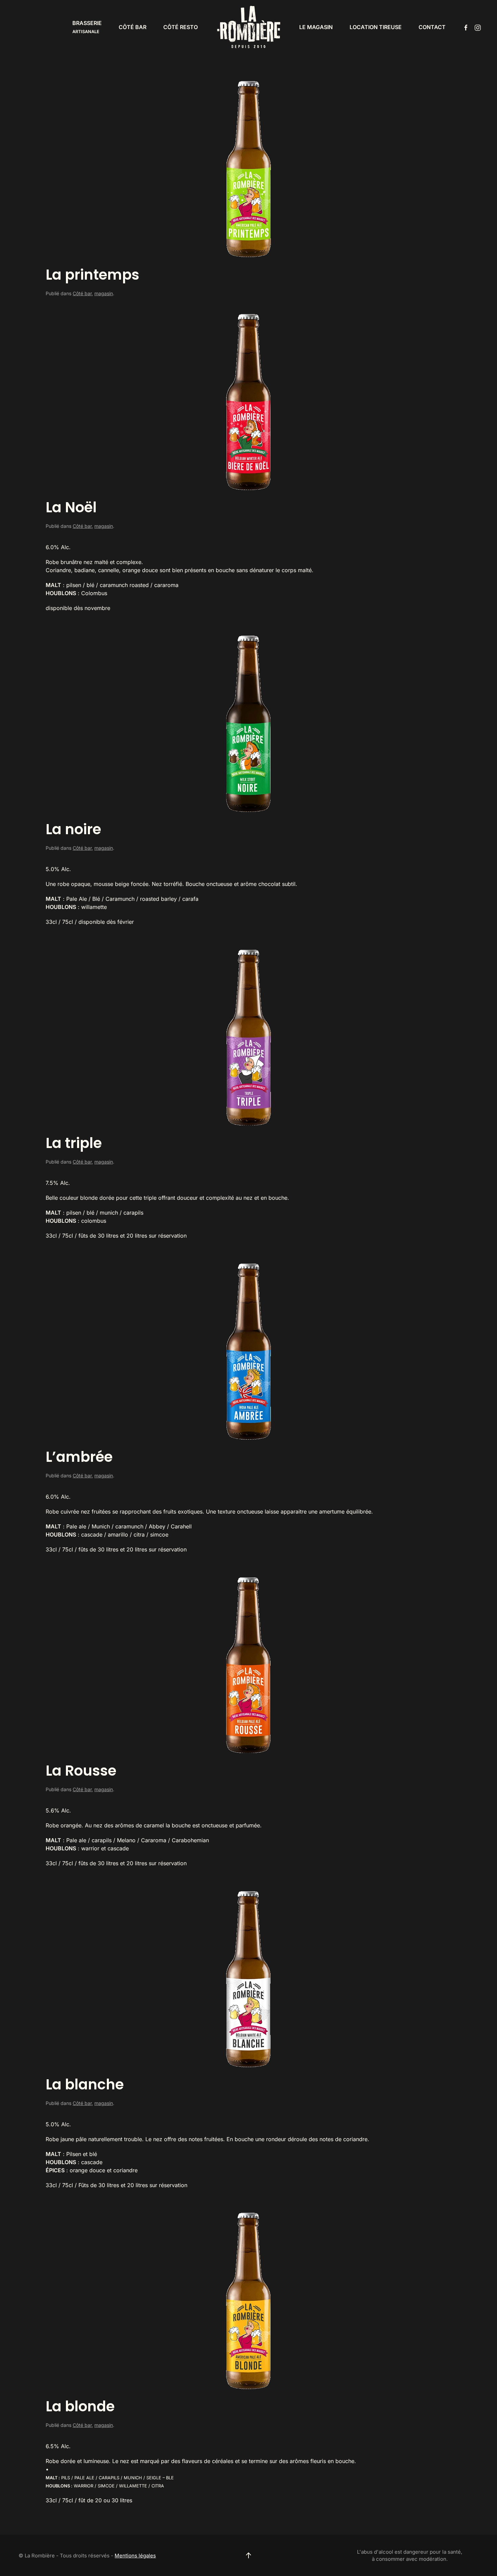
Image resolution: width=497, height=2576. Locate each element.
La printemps (92, 275)
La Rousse (81, 1771)
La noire (73, 829)
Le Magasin (316, 27)
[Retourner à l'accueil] (249, 27)
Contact (432, 27)
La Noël (71, 507)
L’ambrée (79, 1457)
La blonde (80, 2406)
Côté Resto (181, 27)
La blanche (85, 2085)
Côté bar (133, 27)
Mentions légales (135, 2556)
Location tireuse (376, 27)
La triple (74, 1143)
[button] (249, 2555)
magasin (104, 293)
